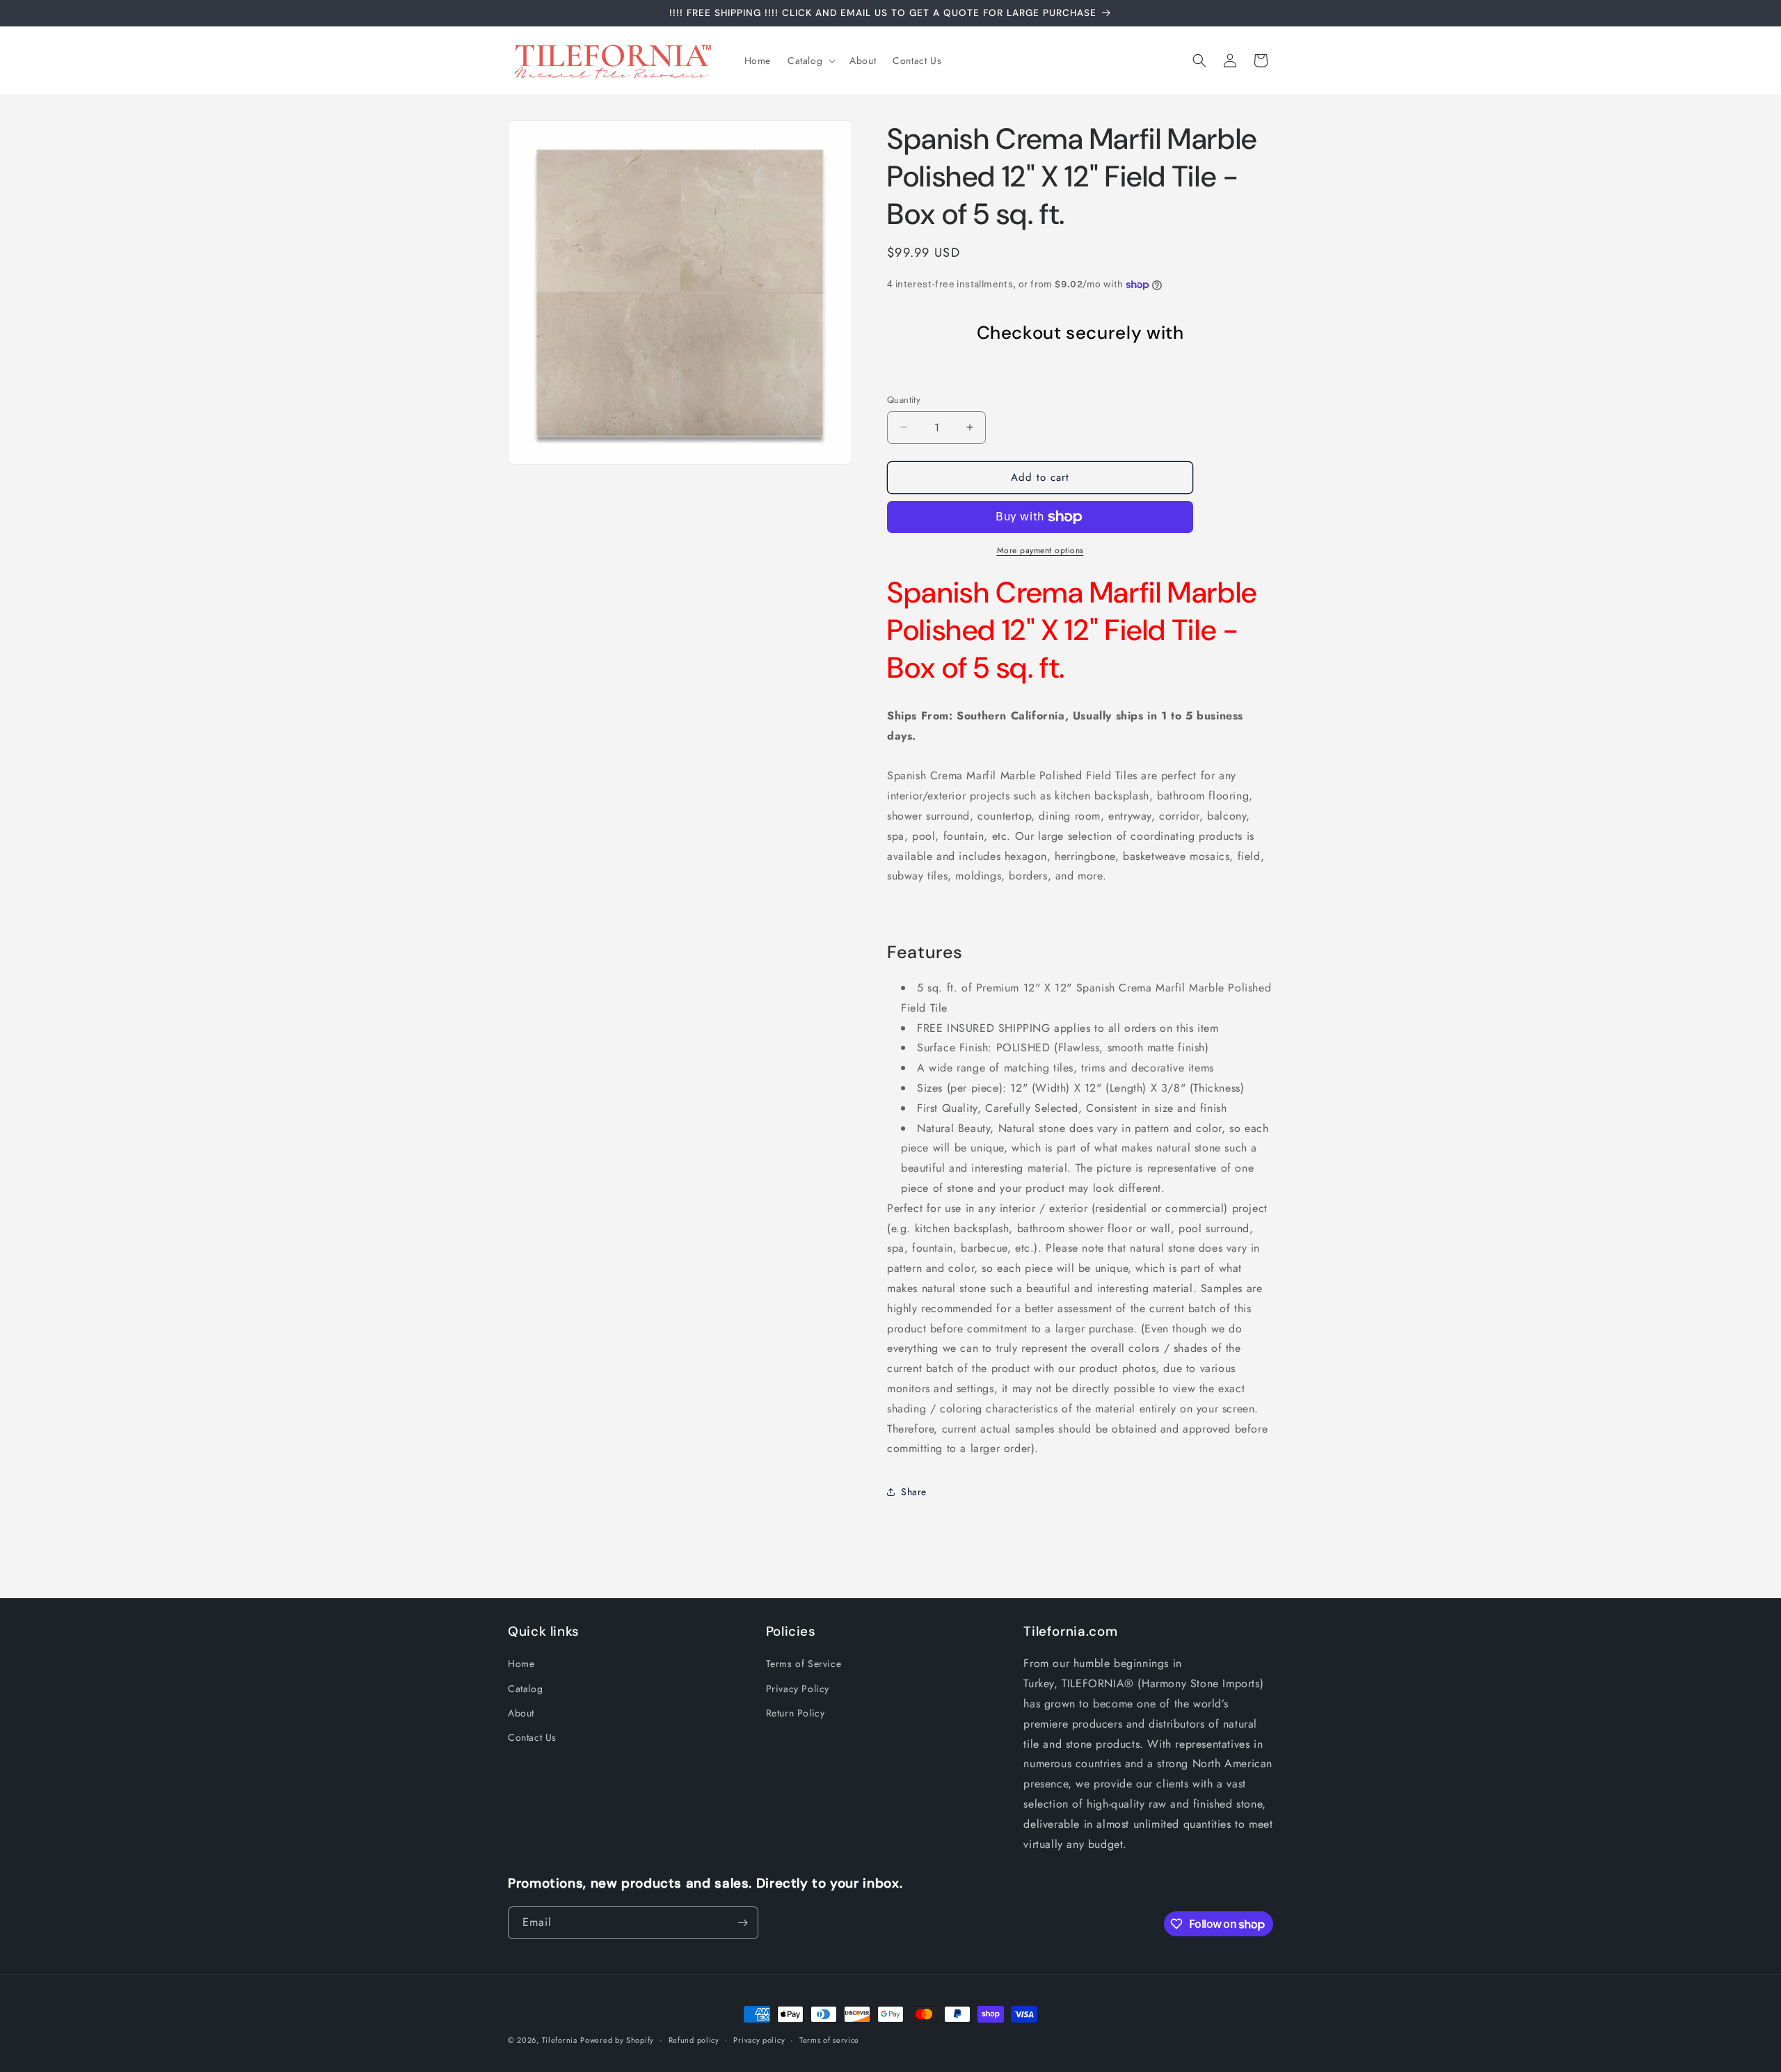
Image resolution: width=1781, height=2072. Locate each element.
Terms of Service (804, 1664)
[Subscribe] (742, 1923)
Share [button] (914, 1492)
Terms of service (829, 2040)
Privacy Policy (798, 1689)
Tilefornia (560, 2040)
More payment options (1040, 550)
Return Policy (796, 1713)
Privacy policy (759, 2040)
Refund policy (694, 2040)
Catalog (525, 1689)
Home (521, 1664)
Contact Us (532, 1737)
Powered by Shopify (617, 2040)
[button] (810, 61)
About (521, 1713)
